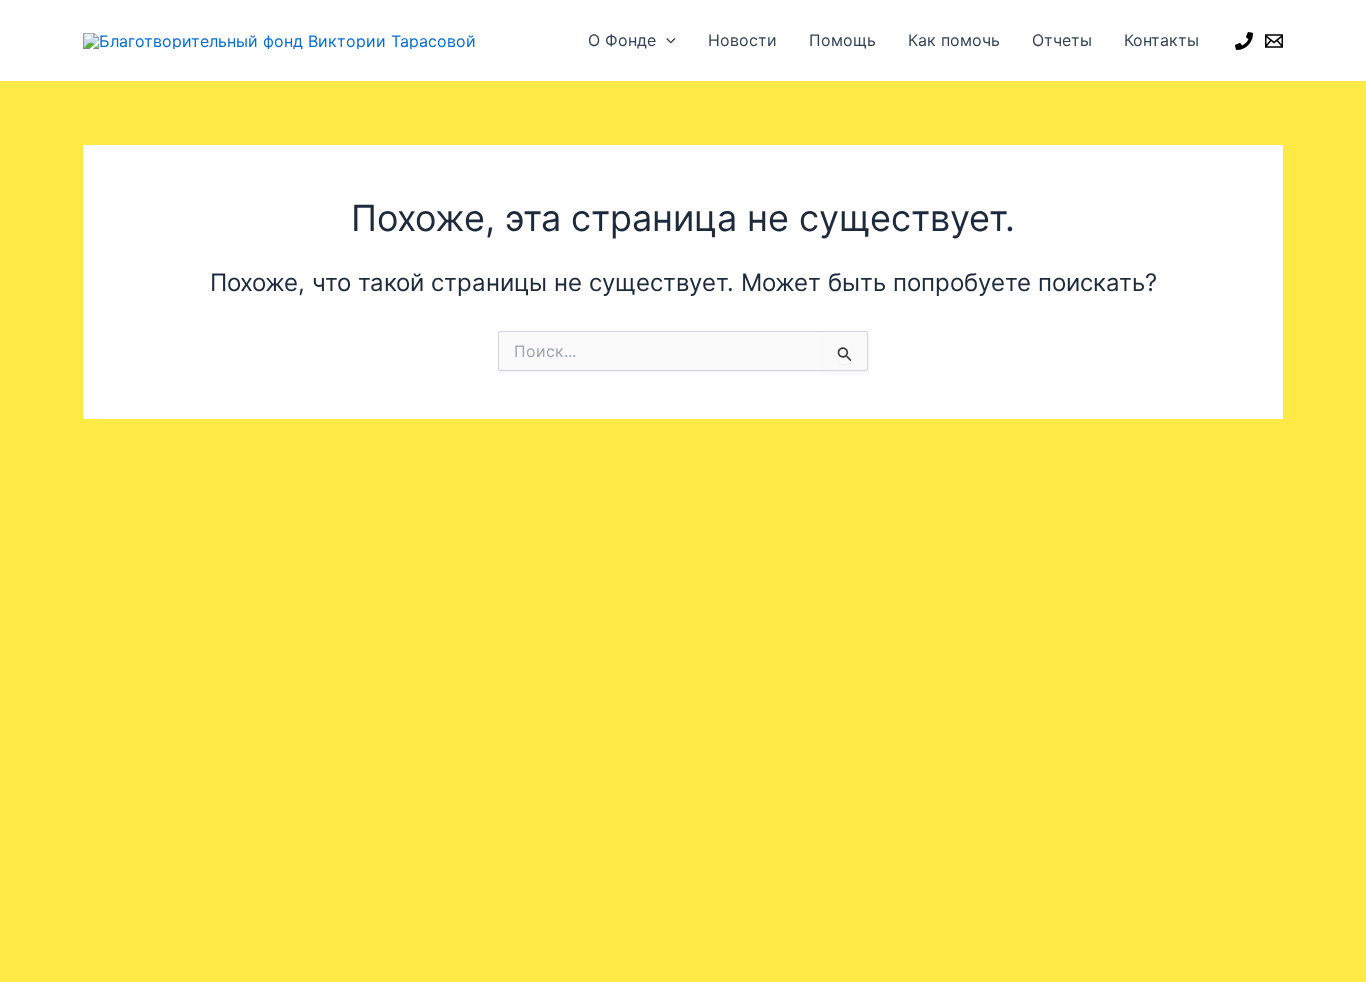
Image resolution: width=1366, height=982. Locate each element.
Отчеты (1062, 40)
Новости (742, 40)
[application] (666, 40)
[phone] (1244, 41)
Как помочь (954, 40)
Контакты (1161, 40)
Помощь (842, 40)
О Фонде (622, 40)
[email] (1274, 41)
